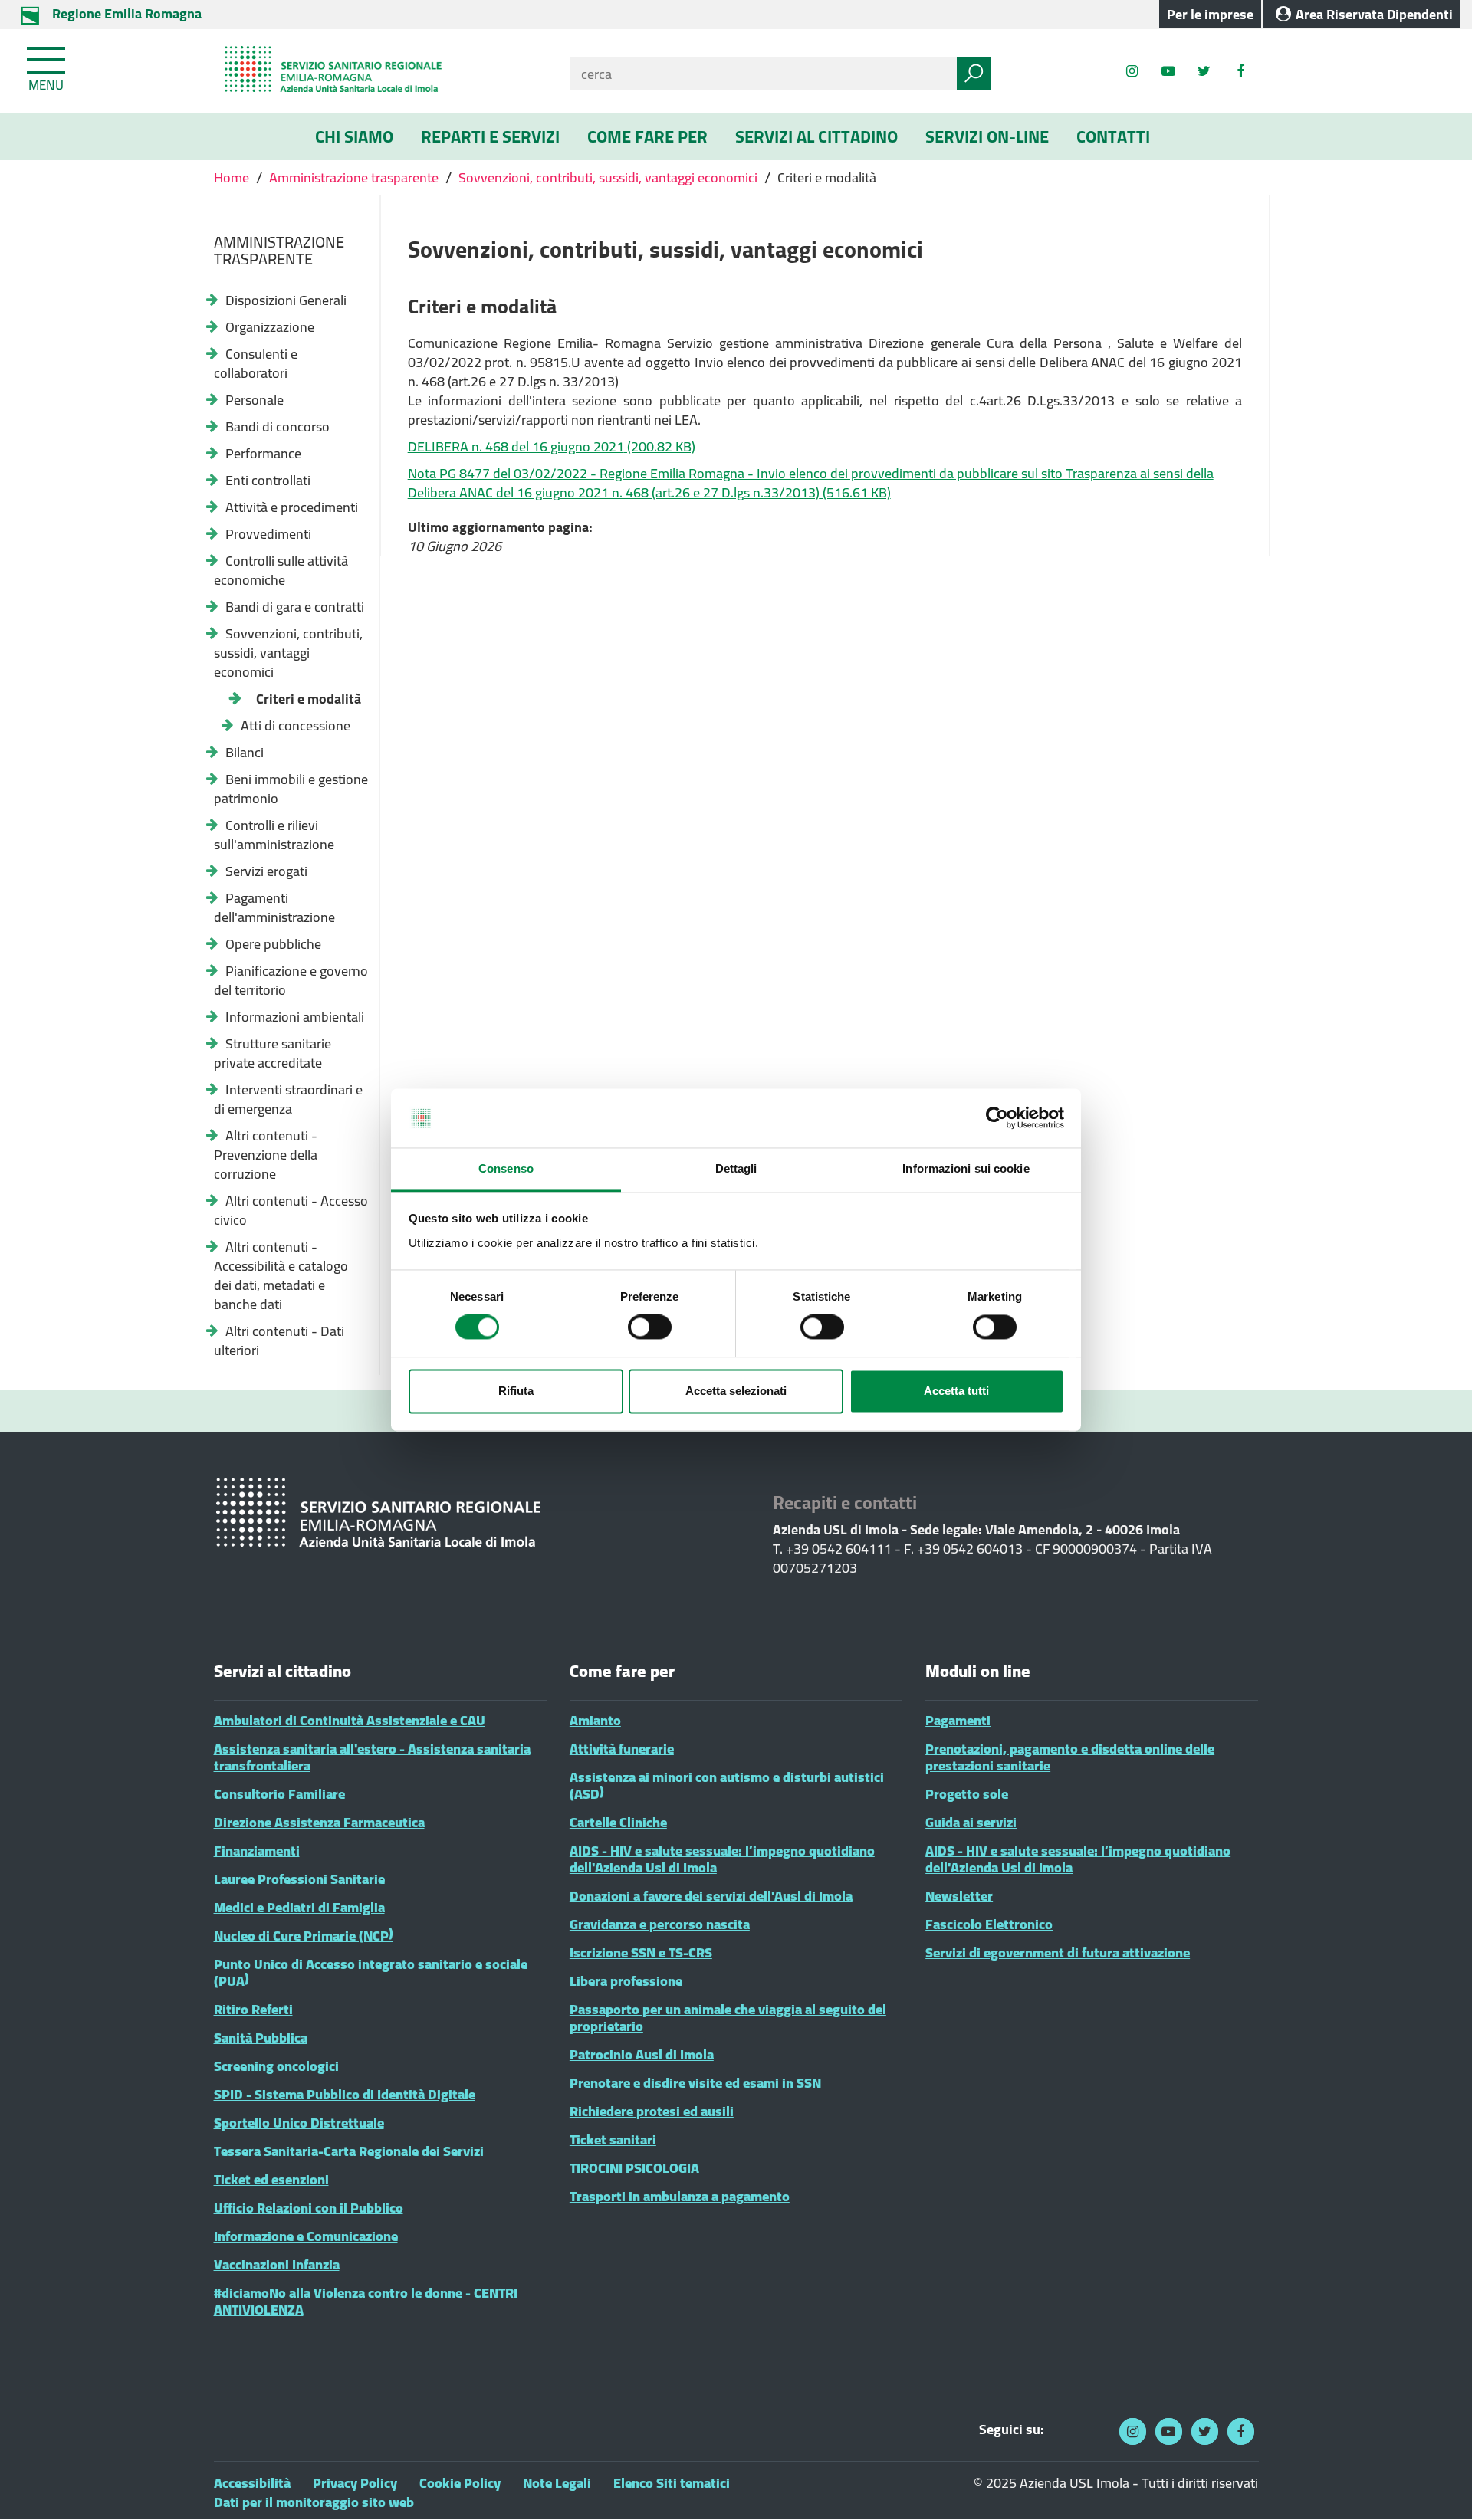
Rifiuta (516, 1391)
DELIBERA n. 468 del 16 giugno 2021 (552, 446)
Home (233, 177)
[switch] (650, 1327)
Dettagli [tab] (736, 1168)
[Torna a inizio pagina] (1439, 2487)
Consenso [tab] (506, 1168)
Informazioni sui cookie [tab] (966, 1168)
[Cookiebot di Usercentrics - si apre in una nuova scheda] (997, 1118)
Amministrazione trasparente (354, 177)
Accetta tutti (956, 1391)
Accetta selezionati (736, 1391)
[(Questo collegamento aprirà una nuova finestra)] (1240, 71)
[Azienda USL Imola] (380, 71)
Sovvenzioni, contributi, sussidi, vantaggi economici (608, 177)
